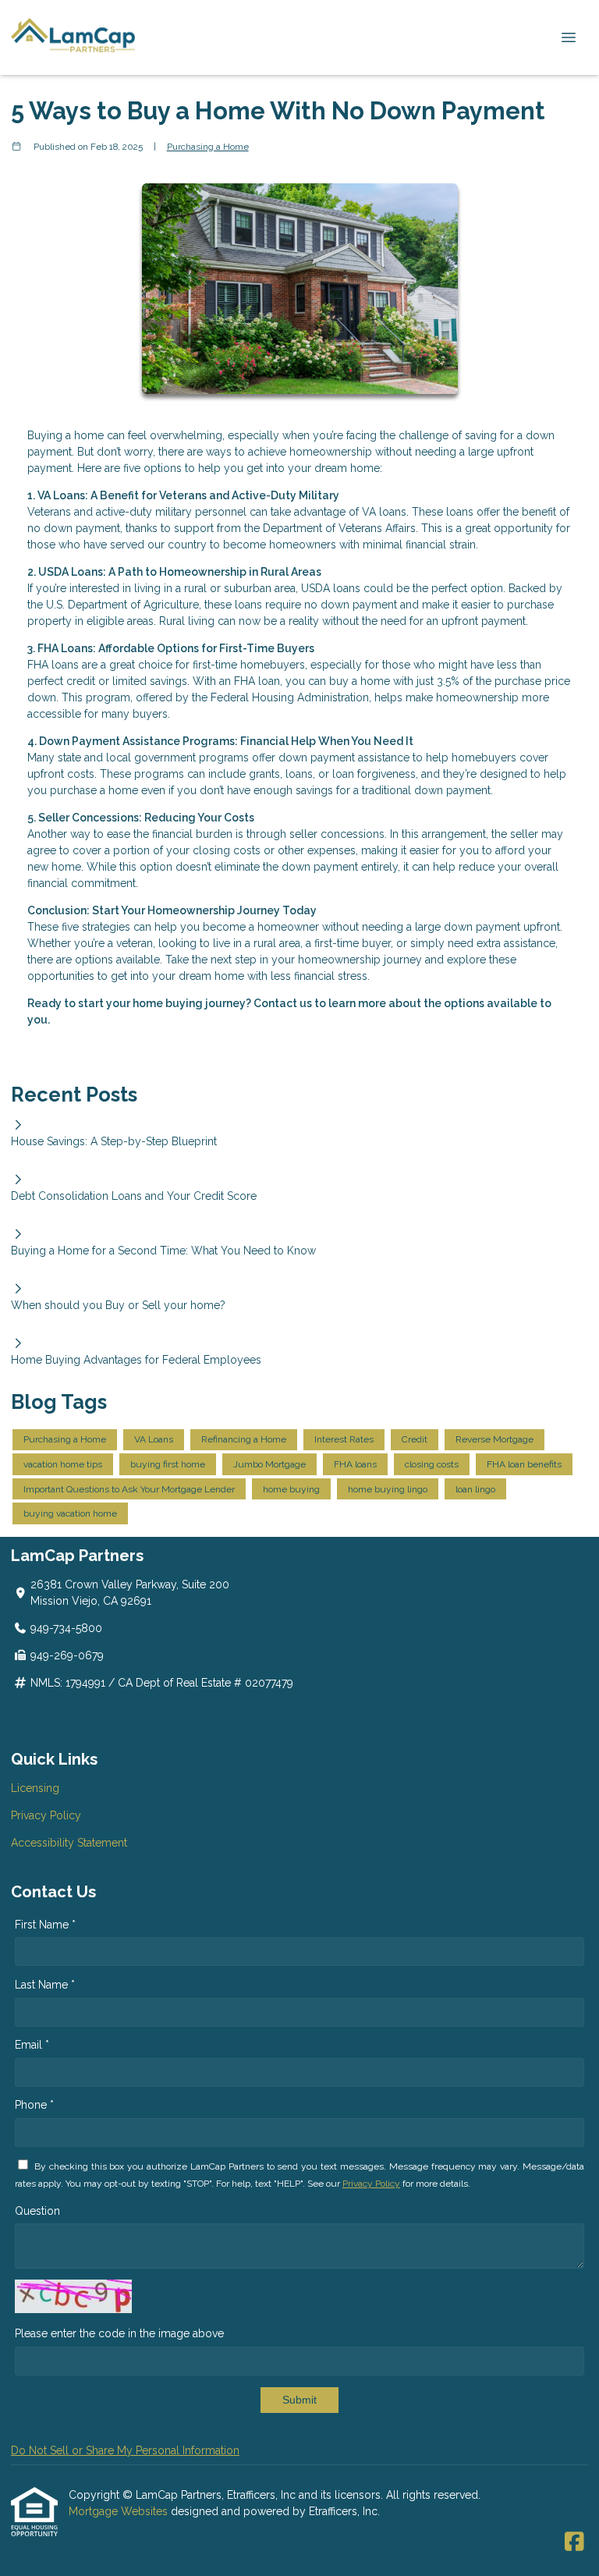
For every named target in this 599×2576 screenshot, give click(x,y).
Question (37, 2211)
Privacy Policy (46, 1815)
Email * (32, 2045)
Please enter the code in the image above (119, 2333)
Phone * (34, 2105)
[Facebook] (574, 2542)
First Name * (45, 1925)
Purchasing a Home (208, 147)
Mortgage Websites (120, 2511)
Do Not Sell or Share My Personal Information (125, 2450)
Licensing (35, 1788)
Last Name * (45, 1985)
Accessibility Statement (69, 1843)
